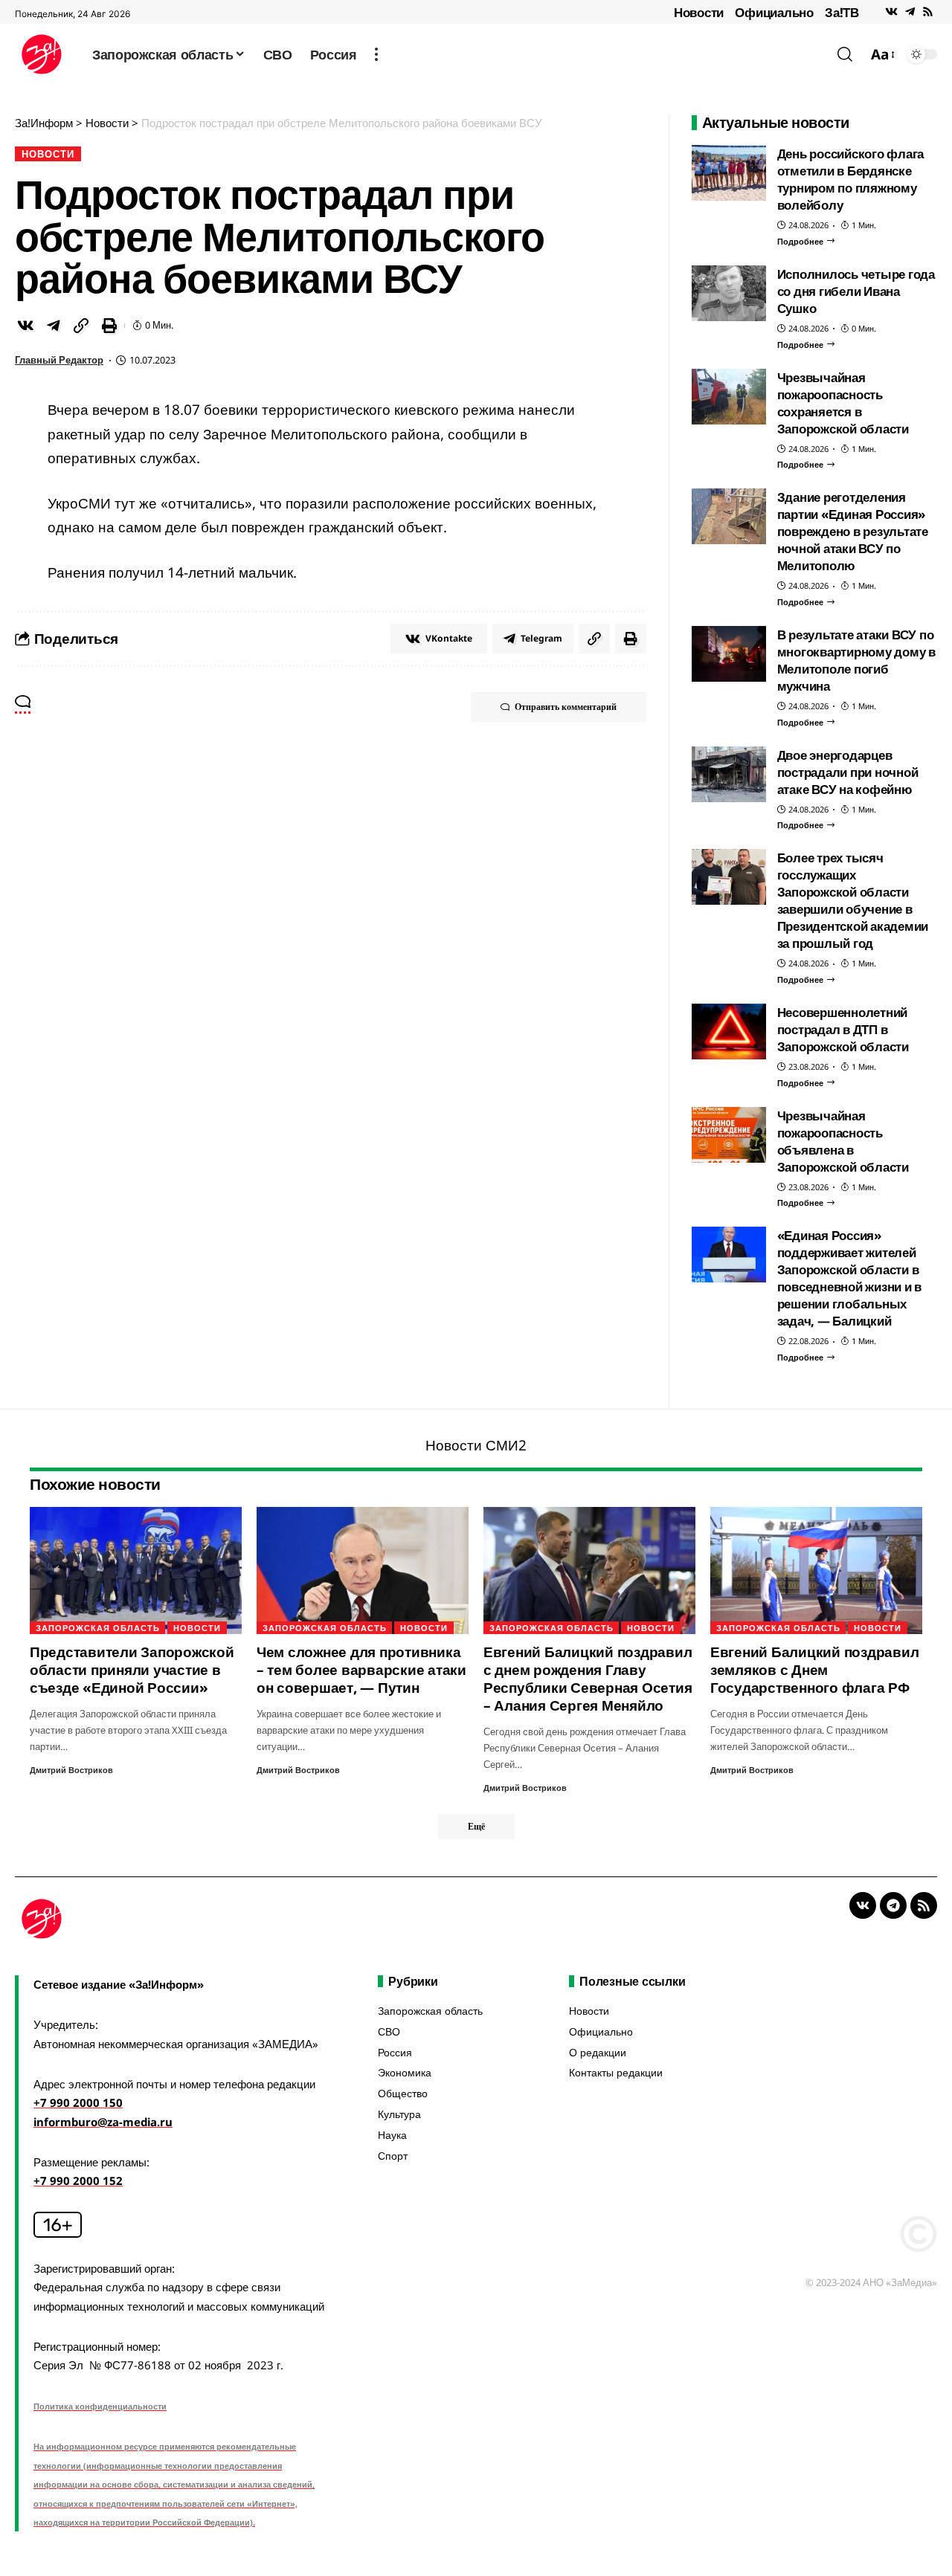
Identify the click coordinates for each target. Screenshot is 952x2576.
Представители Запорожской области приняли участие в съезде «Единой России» (132, 1670)
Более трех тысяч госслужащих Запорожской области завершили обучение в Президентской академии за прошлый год (853, 900)
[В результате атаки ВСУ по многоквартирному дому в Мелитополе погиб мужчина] (729, 654)
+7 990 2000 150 (78, 2102)
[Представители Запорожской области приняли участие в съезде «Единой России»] (136, 1571)
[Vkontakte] (891, 12)
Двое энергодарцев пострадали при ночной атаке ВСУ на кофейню (848, 772)
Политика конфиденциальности (100, 2406)
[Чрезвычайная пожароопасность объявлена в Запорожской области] (729, 1135)
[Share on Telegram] (54, 326)
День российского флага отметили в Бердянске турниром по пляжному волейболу (851, 179)
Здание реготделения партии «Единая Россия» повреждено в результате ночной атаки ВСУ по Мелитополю (853, 531)
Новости (699, 12)
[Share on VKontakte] (25, 326)
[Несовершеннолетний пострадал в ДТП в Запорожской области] (729, 1032)
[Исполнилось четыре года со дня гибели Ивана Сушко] (729, 293)
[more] (376, 54)
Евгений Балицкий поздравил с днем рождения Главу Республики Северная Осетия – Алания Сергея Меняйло (588, 1679)
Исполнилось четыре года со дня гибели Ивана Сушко (856, 291)
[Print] (109, 326)
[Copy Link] (81, 326)
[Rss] (928, 12)
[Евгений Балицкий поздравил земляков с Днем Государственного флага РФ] (816, 1571)
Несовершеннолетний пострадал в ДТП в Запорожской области (843, 1029)
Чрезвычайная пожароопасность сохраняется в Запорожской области (843, 403)
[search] (845, 54)
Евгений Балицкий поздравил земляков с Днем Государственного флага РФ (815, 1670)
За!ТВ (842, 12)
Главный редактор (59, 360)
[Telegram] (910, 12)
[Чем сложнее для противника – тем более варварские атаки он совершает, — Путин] (363, 1571)
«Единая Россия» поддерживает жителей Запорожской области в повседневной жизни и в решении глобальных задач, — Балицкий (850, 1278)
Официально (774, 12)
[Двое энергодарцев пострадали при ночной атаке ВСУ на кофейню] (729, 774)
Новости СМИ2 (476, 1445)
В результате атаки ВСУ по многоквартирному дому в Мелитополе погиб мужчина (856, 660)
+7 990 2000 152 (78, 2180)
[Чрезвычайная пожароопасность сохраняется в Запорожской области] (729, 397)
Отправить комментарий (566, 707)
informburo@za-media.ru (103, 2122)
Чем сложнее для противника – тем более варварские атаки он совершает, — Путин (361, 1670)
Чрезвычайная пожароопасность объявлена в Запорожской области (843, 1141)
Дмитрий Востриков (71, 1770)
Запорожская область (98, 1628)
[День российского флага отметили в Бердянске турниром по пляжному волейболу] (729, 173)
